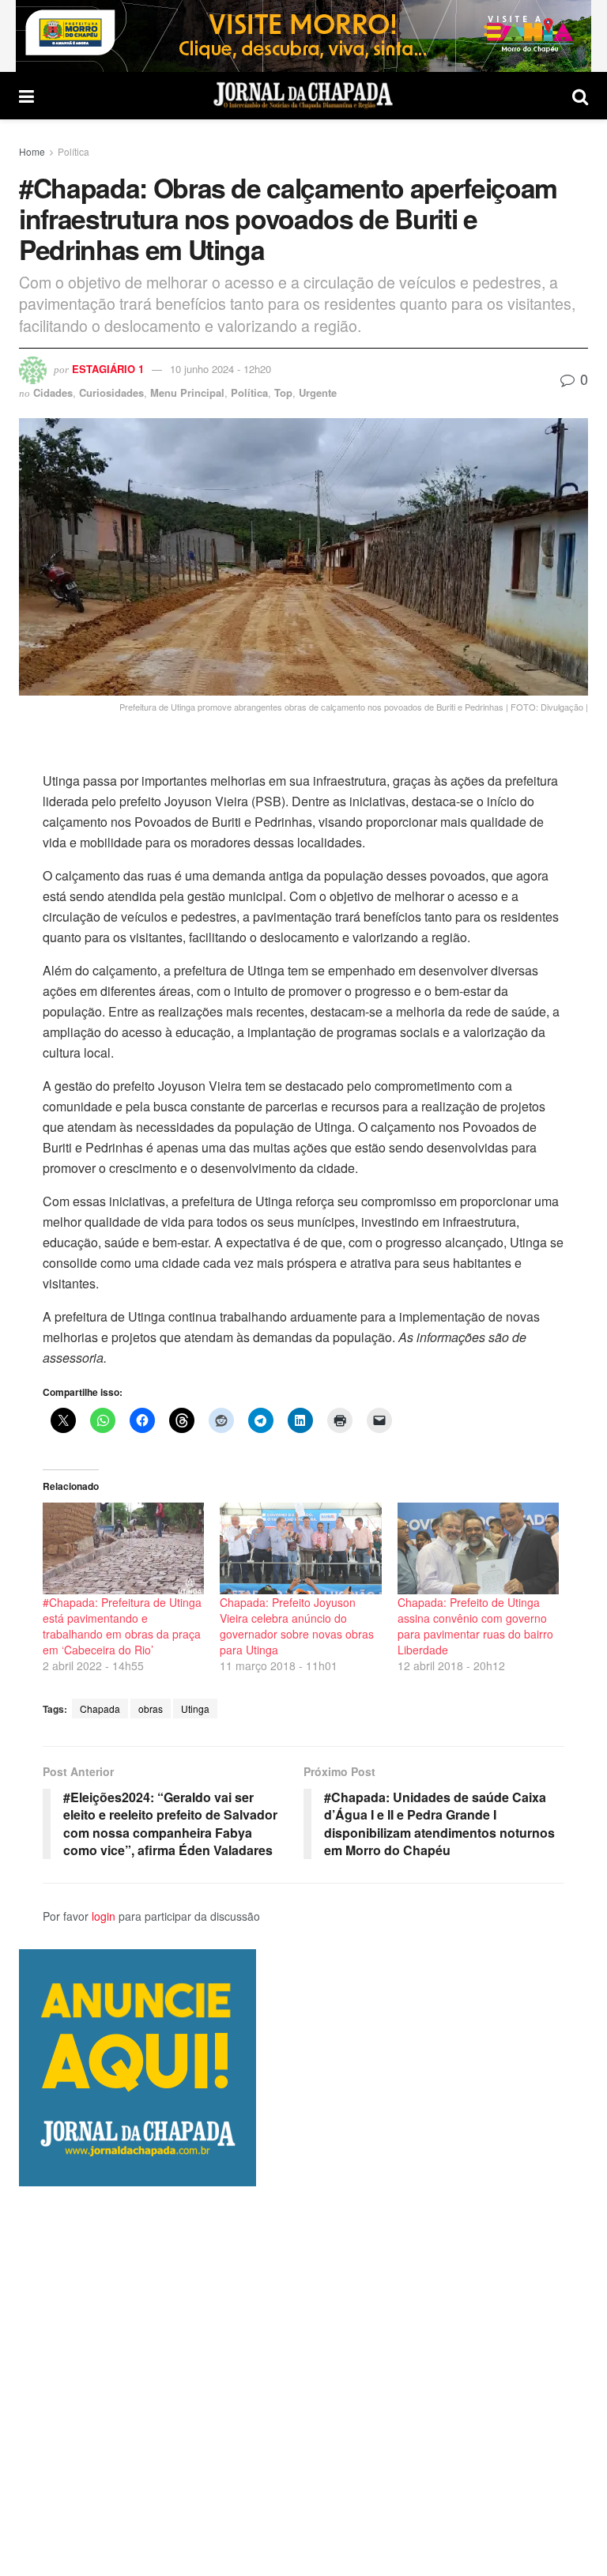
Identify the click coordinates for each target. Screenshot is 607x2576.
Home (32, 151)
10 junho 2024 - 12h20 (221, 369)
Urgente (318, 392)
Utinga (195, 1709)
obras (151, 1709)
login (104, 1916)
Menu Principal (187, 392)
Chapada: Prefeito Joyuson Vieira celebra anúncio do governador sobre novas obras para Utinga (297, 1626)
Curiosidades (111, 392)
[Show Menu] (26, 96)
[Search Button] (580, 96)
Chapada (100, 1709)
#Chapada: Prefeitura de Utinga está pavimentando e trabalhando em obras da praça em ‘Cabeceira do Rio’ (122, 1626)
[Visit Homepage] (303, 96)
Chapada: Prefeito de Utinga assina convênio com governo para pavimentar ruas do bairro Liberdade (475, 1626)
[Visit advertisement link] (303, 36)
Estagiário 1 (108, 369)
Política (74, 151)
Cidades (53, 392)
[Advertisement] (303, 2381)
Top (283, 392)
